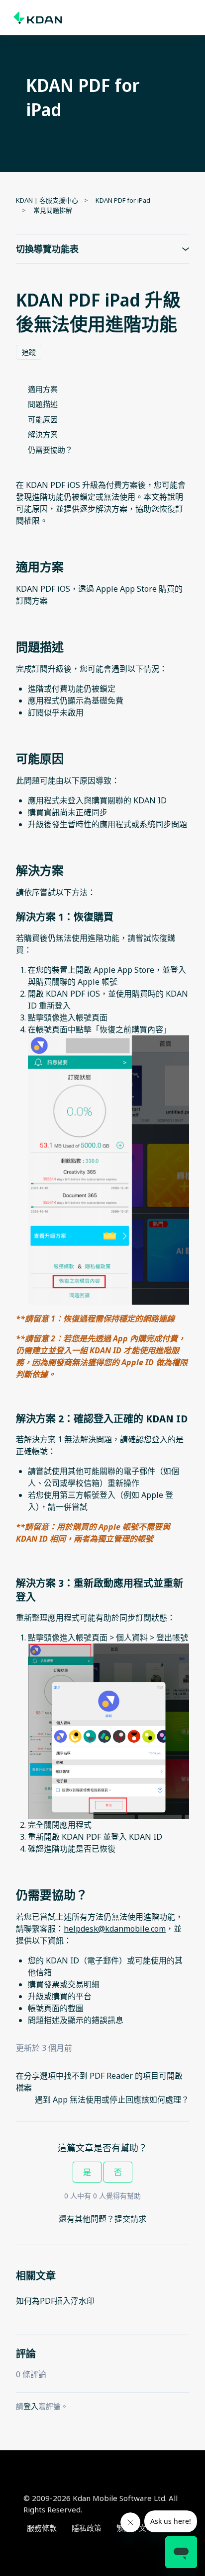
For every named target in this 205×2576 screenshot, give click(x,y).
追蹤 (29, 352)
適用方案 (43, 389)
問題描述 (43, 404)
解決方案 (43, 434)
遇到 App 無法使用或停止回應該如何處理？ (112, 2100)
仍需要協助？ (50, 450)
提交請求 (130, 2219)
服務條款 (42, 2528)
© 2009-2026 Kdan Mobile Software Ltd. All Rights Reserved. (101, 2504)
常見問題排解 (53, 210)
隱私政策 (87, 2528)
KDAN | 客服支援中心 (47, 200)
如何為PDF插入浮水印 (55, 2301)
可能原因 (43, 419)
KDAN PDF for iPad (123, 200)
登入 (31, 2406)
